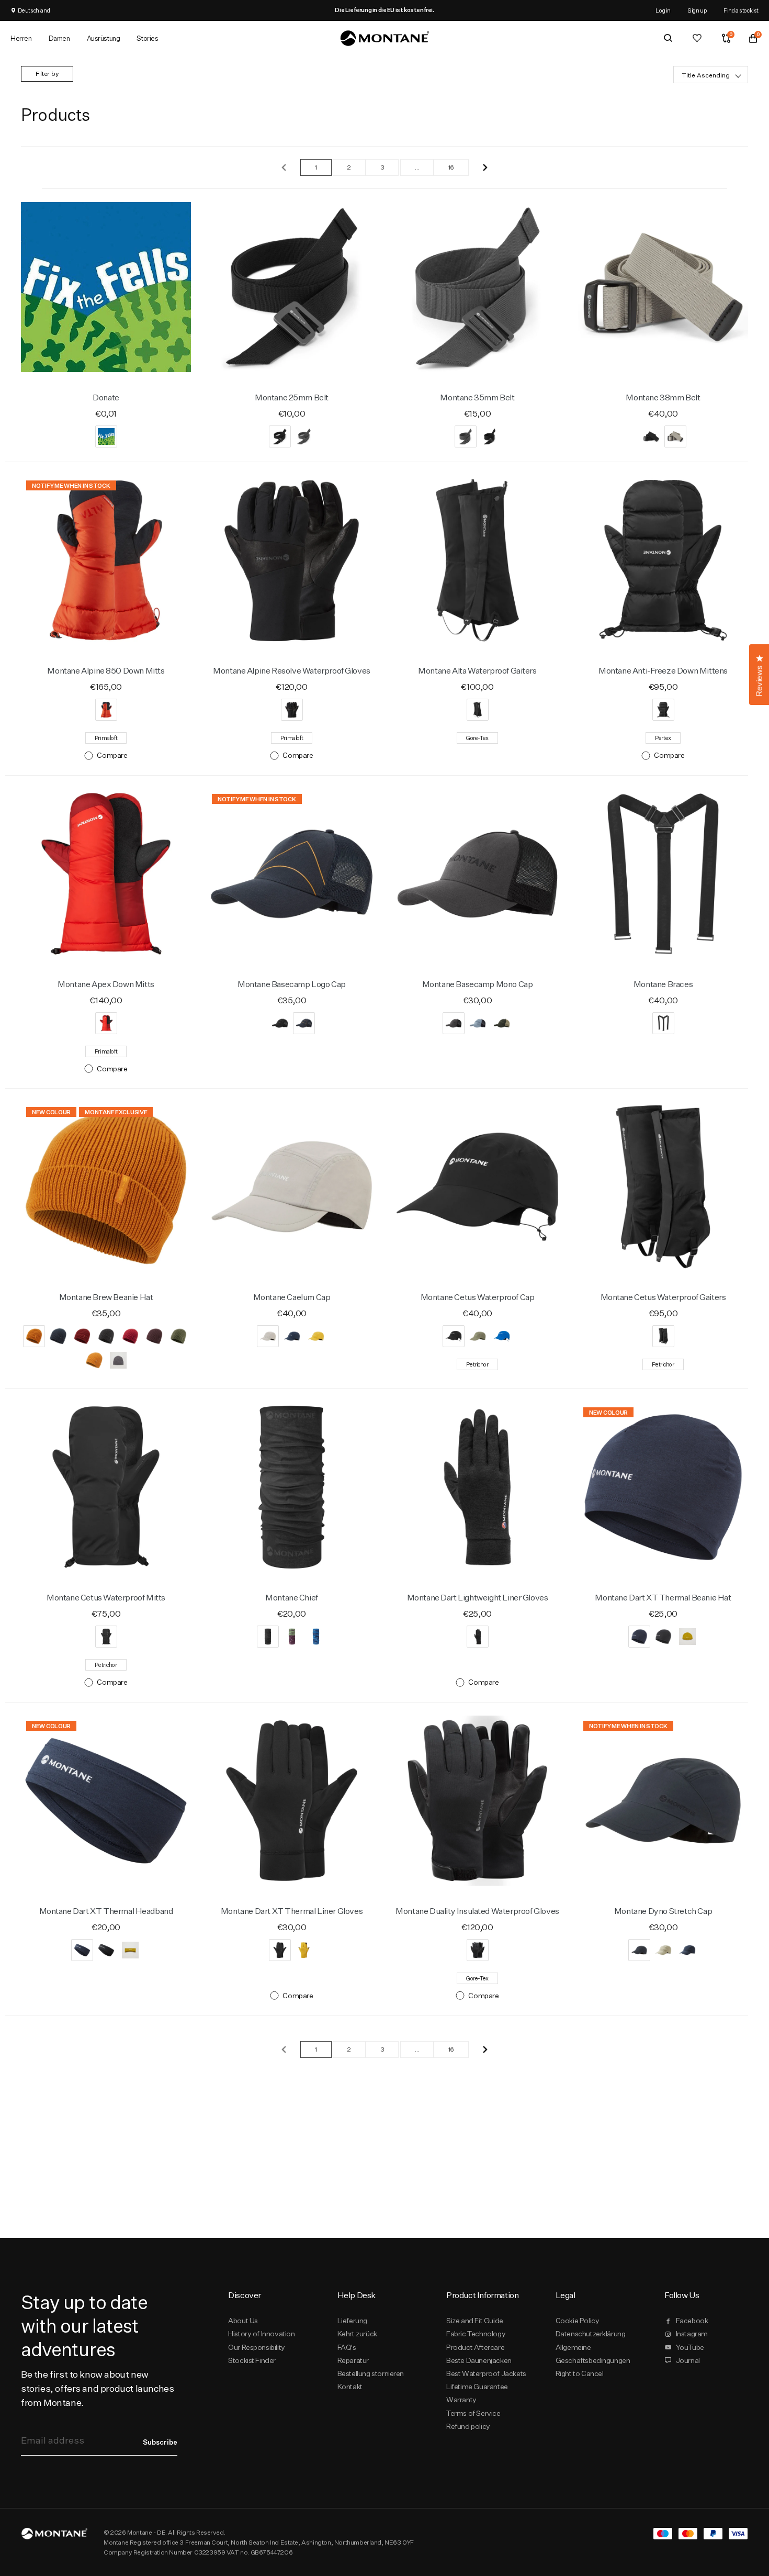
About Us (243, 2321)
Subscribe (160, 2442)
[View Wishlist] (697, 38)
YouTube (690, 2347)
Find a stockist (741, 10)
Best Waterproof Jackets (486, 2373)
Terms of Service (473, 2413)
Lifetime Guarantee (477, 2387)
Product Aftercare (475, 2347)
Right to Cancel (580, 2373)
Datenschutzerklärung (591, 2334)
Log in (663, 10)
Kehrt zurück (357, 2334)
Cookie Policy (578, 2321)
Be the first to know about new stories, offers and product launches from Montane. (97, 2388)
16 (451, 167)
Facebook (692, 2321)
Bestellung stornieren (371, 2373)
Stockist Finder (252, 2360)
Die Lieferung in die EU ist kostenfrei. (384, 10)
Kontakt (350, 2387)
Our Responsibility (257, 2347)
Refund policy (468, 2426)
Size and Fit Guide (475, 2321)
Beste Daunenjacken (479, 2360)
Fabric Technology (476, 2334)
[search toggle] (668, 38)
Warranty (461, 2400)
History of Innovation (261, 2334)
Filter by (47, 74)
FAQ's (347, 2347)
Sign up (697, 10)
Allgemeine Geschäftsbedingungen (593, 2354)
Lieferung (352, 2321)
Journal (688, 2360)
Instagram (692, 2334)
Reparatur (353, 2360)
